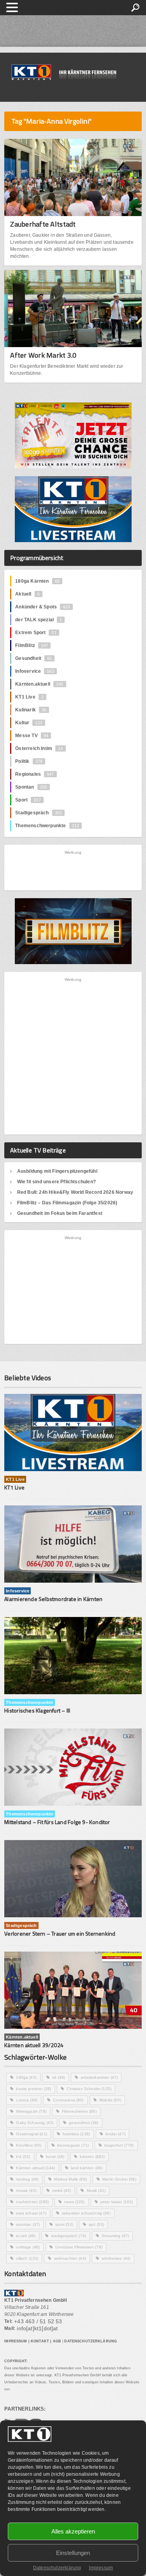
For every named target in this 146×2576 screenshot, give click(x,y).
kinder (115, 2134)
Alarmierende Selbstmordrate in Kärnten (53, 1599)
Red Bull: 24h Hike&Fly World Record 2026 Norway (75, 1192)
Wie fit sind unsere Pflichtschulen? (56, 1182)
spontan (28, 2224)
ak (59, 2077)
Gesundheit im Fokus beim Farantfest (60, 1213)
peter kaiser (117, 2202)
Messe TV (32, 736)
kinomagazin (73, 2145)
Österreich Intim (39, 748)
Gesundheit (33, 658)
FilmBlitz (32, 645)
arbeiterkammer (99, 2077)
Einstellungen (73, 2553)
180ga (26, 2077)
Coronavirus (68, 2100)
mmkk (62, 2190)
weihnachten (70, 2258)
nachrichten (32, 2202)
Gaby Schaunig (35, 2123)
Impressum (101, 2568)
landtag (27, 2179)
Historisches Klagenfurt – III (37, 1710)
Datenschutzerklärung (57, 2568)
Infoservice (35, 671)
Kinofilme (29, 2145)
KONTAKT (40, 2341)
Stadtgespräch (39, 813)
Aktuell (27, 594)
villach (27, 2258)
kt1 (23, 2157)
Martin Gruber (119, 2179)
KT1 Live (29, 697)
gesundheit (84, 2123)
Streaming (115, 2236)
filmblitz (110, 2100)
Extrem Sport (36, 633)
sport (64, 2224)
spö (96, 2224)
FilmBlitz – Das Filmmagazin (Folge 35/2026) (67, 1203)
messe (26, 2190)
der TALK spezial (39, 620)
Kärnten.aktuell (39, 684)
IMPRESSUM (16, 2341)
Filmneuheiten (79, 2111)
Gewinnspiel (31, 2134)
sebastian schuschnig (86, 2213)
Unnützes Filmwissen (79, 2247)
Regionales (34, 774)
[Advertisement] (73, 870)
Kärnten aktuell (35, 2168)
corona (27, 2100)
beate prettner (33, 2089)
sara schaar (31, 2213)
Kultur (29, 723)
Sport (28, 800)
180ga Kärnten (37, 581)
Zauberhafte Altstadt (43, 224)
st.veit (26, 2236)
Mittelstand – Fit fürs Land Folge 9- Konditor (57, 1822)
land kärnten (87, 2168)
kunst (55, 2157)
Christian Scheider (89, 2089)
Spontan (31, 787)
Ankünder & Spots (42, 607)
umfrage (28, 2247)
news (75, 2202)
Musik (96, 2190)
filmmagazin (31, 2111)
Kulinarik (31, 710)
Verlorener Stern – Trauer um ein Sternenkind (60, 1933)
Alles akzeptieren (73, 2531)
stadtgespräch (69, 2236)
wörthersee (116, 2258)
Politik (29, 761)
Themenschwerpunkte (47, 826)
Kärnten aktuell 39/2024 (34, 2045)
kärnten (92, 2157)
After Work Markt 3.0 (43, 355)
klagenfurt (119, 2145)
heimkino (76, 2134)
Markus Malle (70, 2179)
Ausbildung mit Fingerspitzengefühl (57, 1171)
